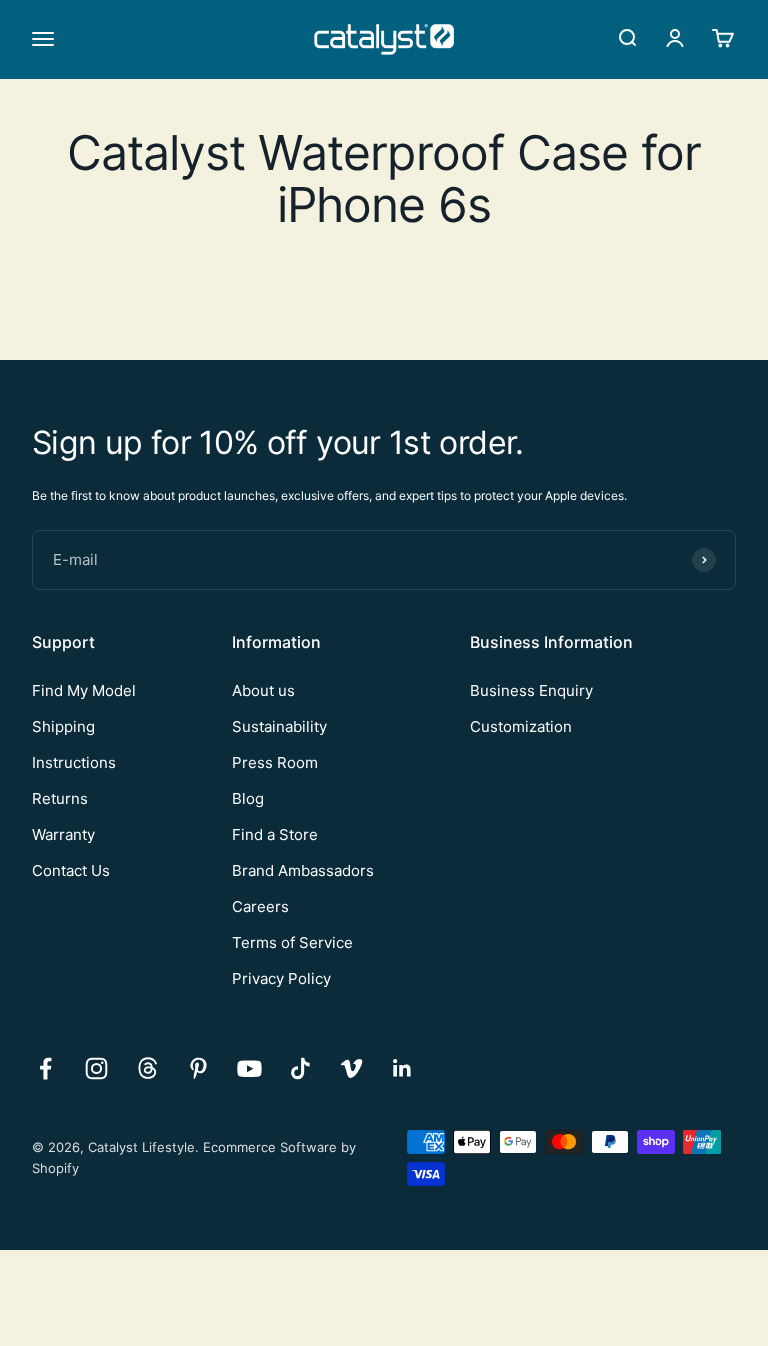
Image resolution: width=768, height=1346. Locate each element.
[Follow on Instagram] (96, 1068)
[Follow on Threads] (147, 1068)
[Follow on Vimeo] (351, 1068)
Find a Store (275, 834)
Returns (60, 798)
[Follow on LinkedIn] (402, 1068)
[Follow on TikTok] (300, 1068)
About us (263, 690)
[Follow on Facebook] (45, 1068)
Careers (260, 906)
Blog (248, 798)
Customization (521, 726)
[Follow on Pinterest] (198, 1068)
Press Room (275, 762)
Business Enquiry (531, 690)
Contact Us (71, 870)
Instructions (74, 762)
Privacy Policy (281, 978)
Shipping (63, 726)
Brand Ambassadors (303, 870)
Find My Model (84, 690)
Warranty (63, 834)
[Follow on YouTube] (249, 1068)
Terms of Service (292, 942)
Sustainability (279, 726)
